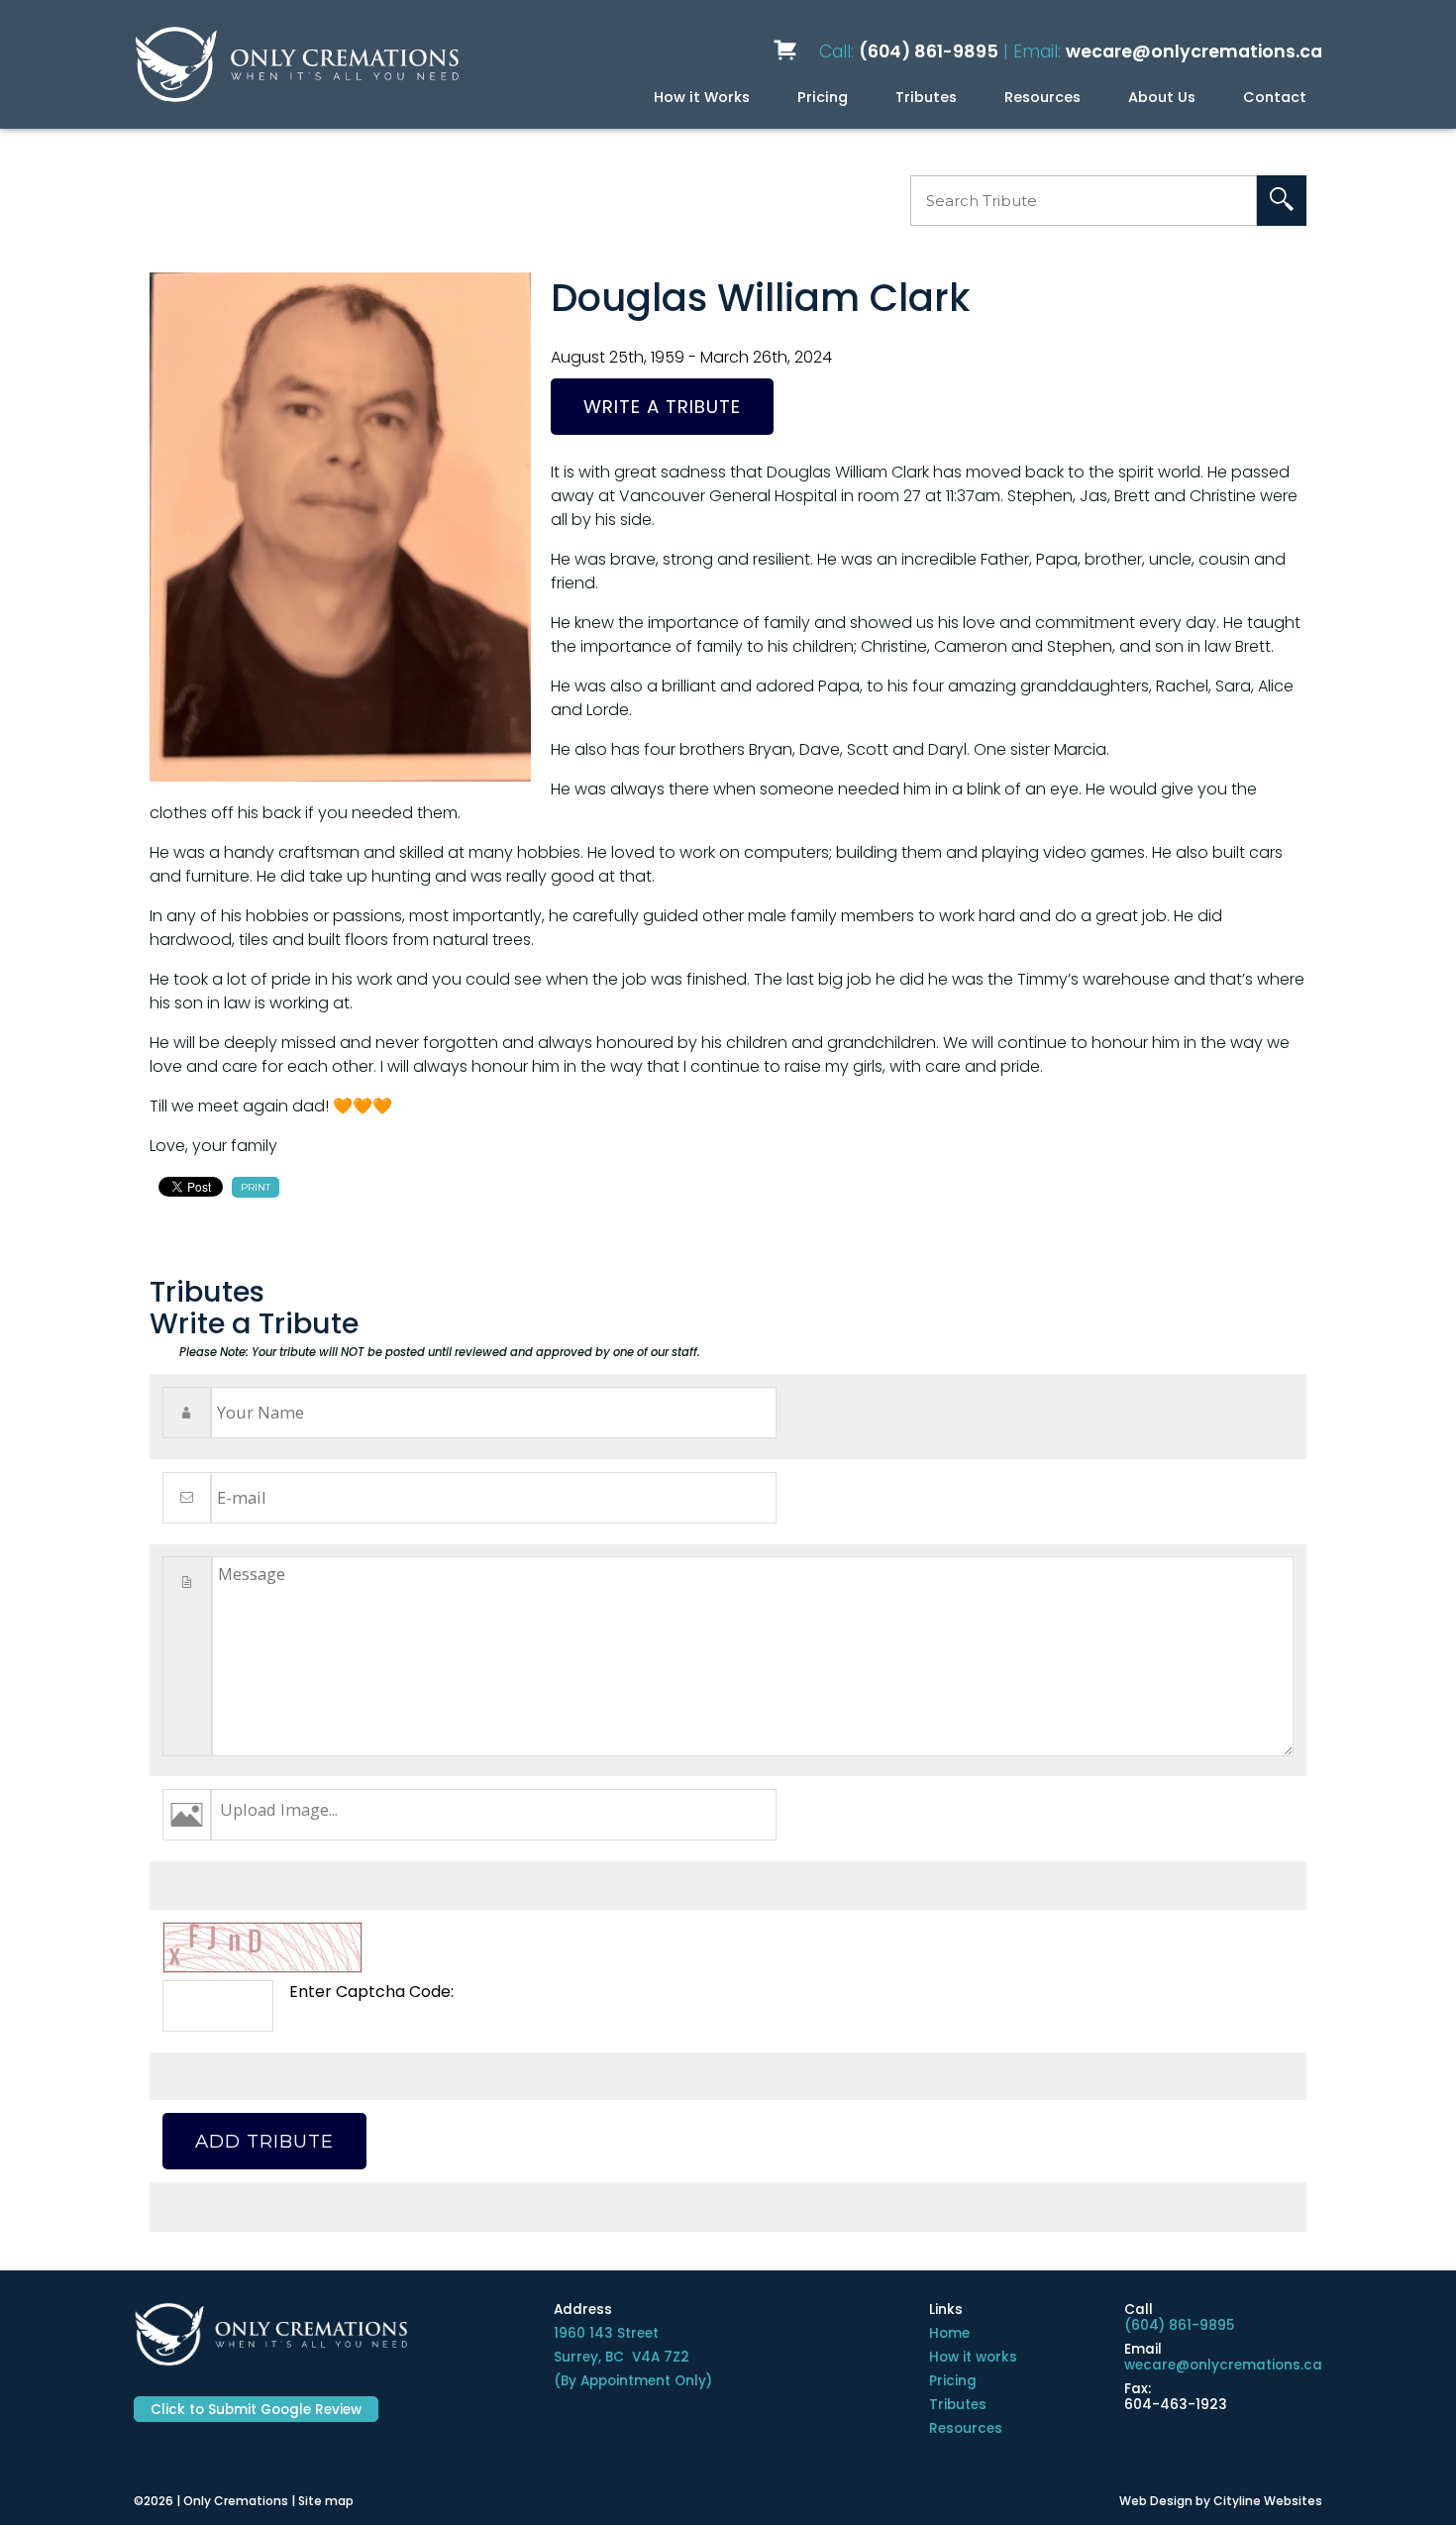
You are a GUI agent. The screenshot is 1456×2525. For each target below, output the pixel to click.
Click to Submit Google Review (256, 2410)
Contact (1275, 97)
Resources (1042, 97)
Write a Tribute (662, 407)
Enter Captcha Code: (371, 1992)
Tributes (926, 97)
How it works (973, 2357)
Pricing (823, 97)
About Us (1162, 97)
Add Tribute (264, 2141)
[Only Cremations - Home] (296, 64)
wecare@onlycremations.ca (1194, 52)
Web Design (1156, 2501)
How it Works (702, 97)
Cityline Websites (1268, 2501)
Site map (326, 2501)
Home (949, 2333)
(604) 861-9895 (929, 52)
